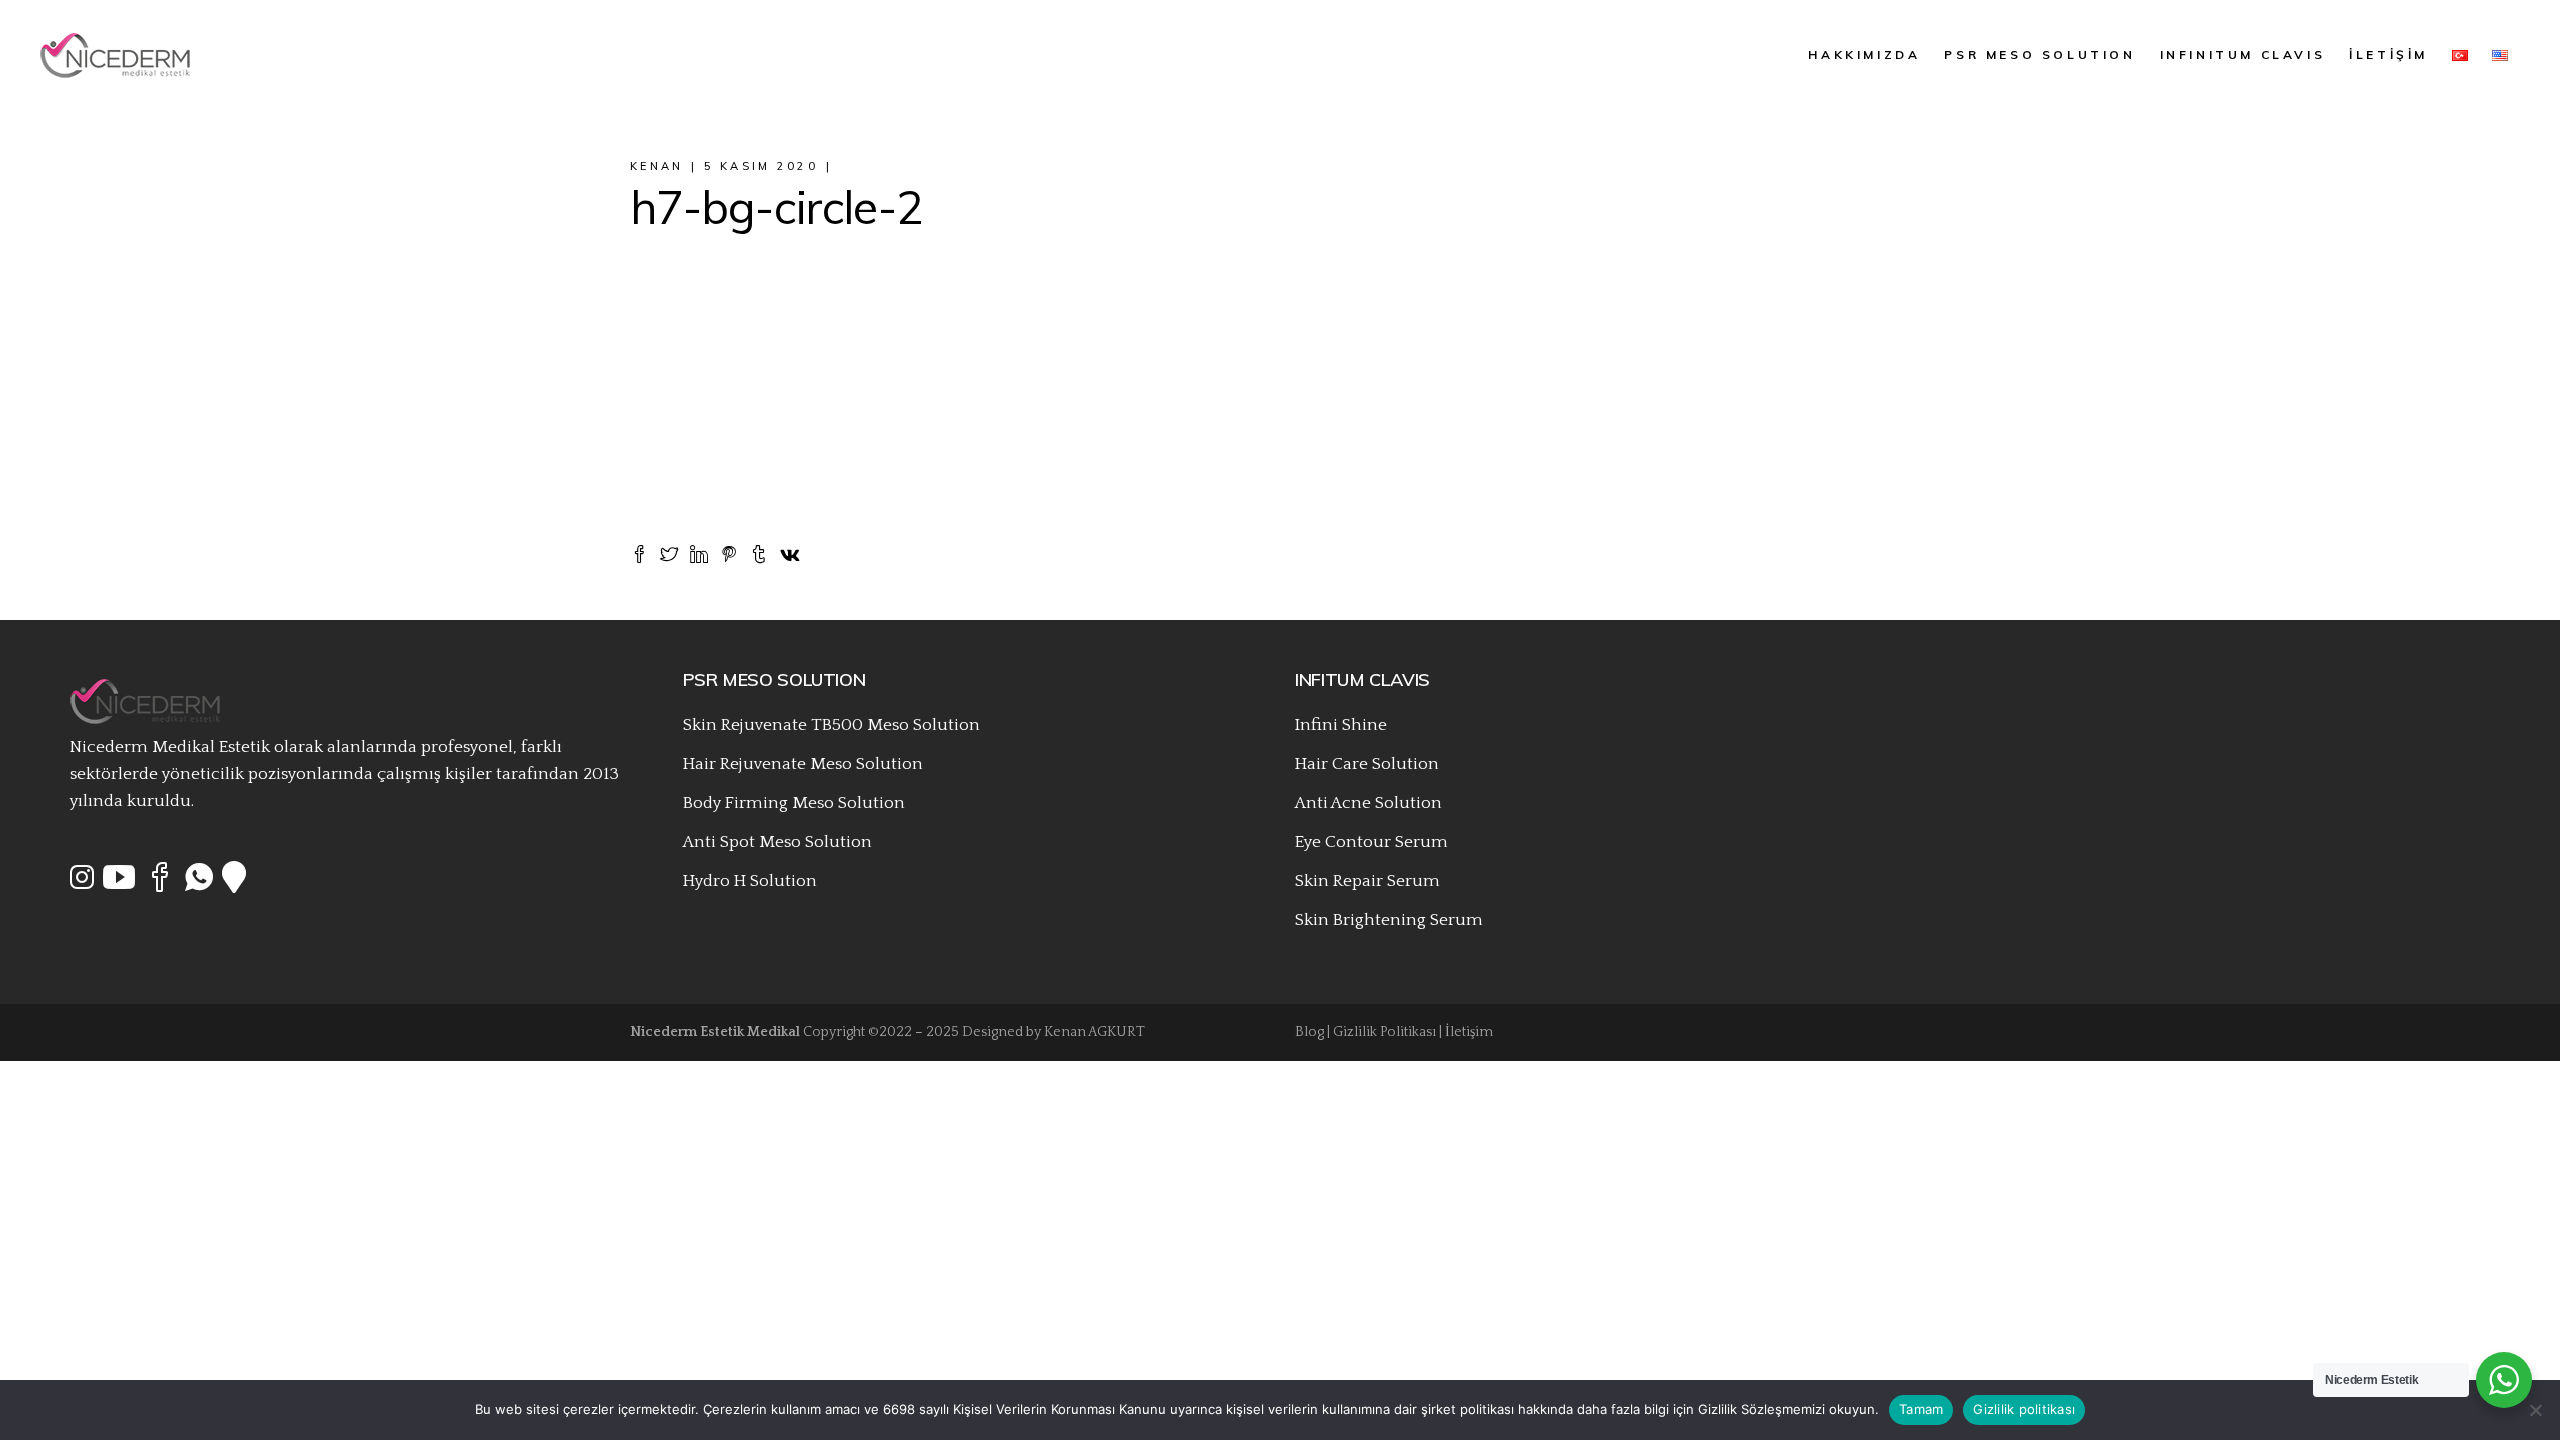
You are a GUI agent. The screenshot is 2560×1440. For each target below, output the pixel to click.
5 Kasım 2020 (761, 166)
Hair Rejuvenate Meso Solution (803, 764)
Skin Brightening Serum (1389, 920)
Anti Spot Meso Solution (777, 842)
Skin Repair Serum (1367, 881)
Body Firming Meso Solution (794, 803)
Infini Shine (1341, 725)
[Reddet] (2535, 1410)
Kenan (657, 166)
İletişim (1469, 1032)
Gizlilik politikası (2024, 1409)
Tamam (1921, 1409)
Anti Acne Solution (1368, 803)
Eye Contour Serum (1371, 842)
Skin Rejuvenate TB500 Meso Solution (831, 725)
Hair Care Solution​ (1367, 764)
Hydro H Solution (750, 881)
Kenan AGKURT (1094, 1032)
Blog (1309, 1032)
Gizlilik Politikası (1384, 1032)
